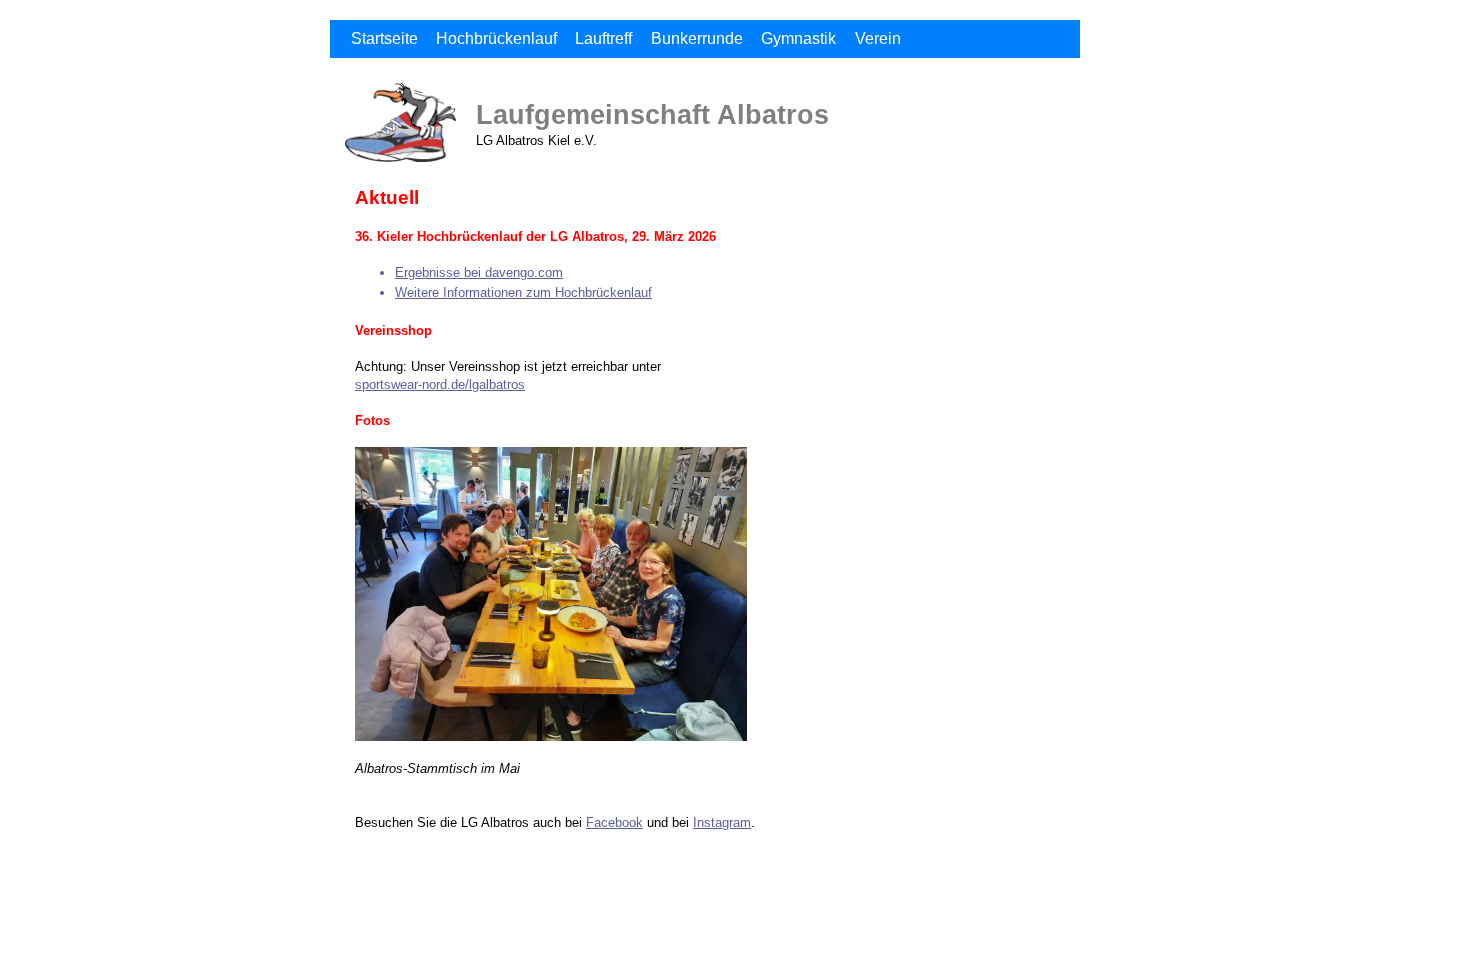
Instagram (722, 822)
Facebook (614, 822)
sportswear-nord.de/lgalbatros (440, 384)
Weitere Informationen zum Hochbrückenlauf (523, 292)
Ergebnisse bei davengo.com (479, 272)
